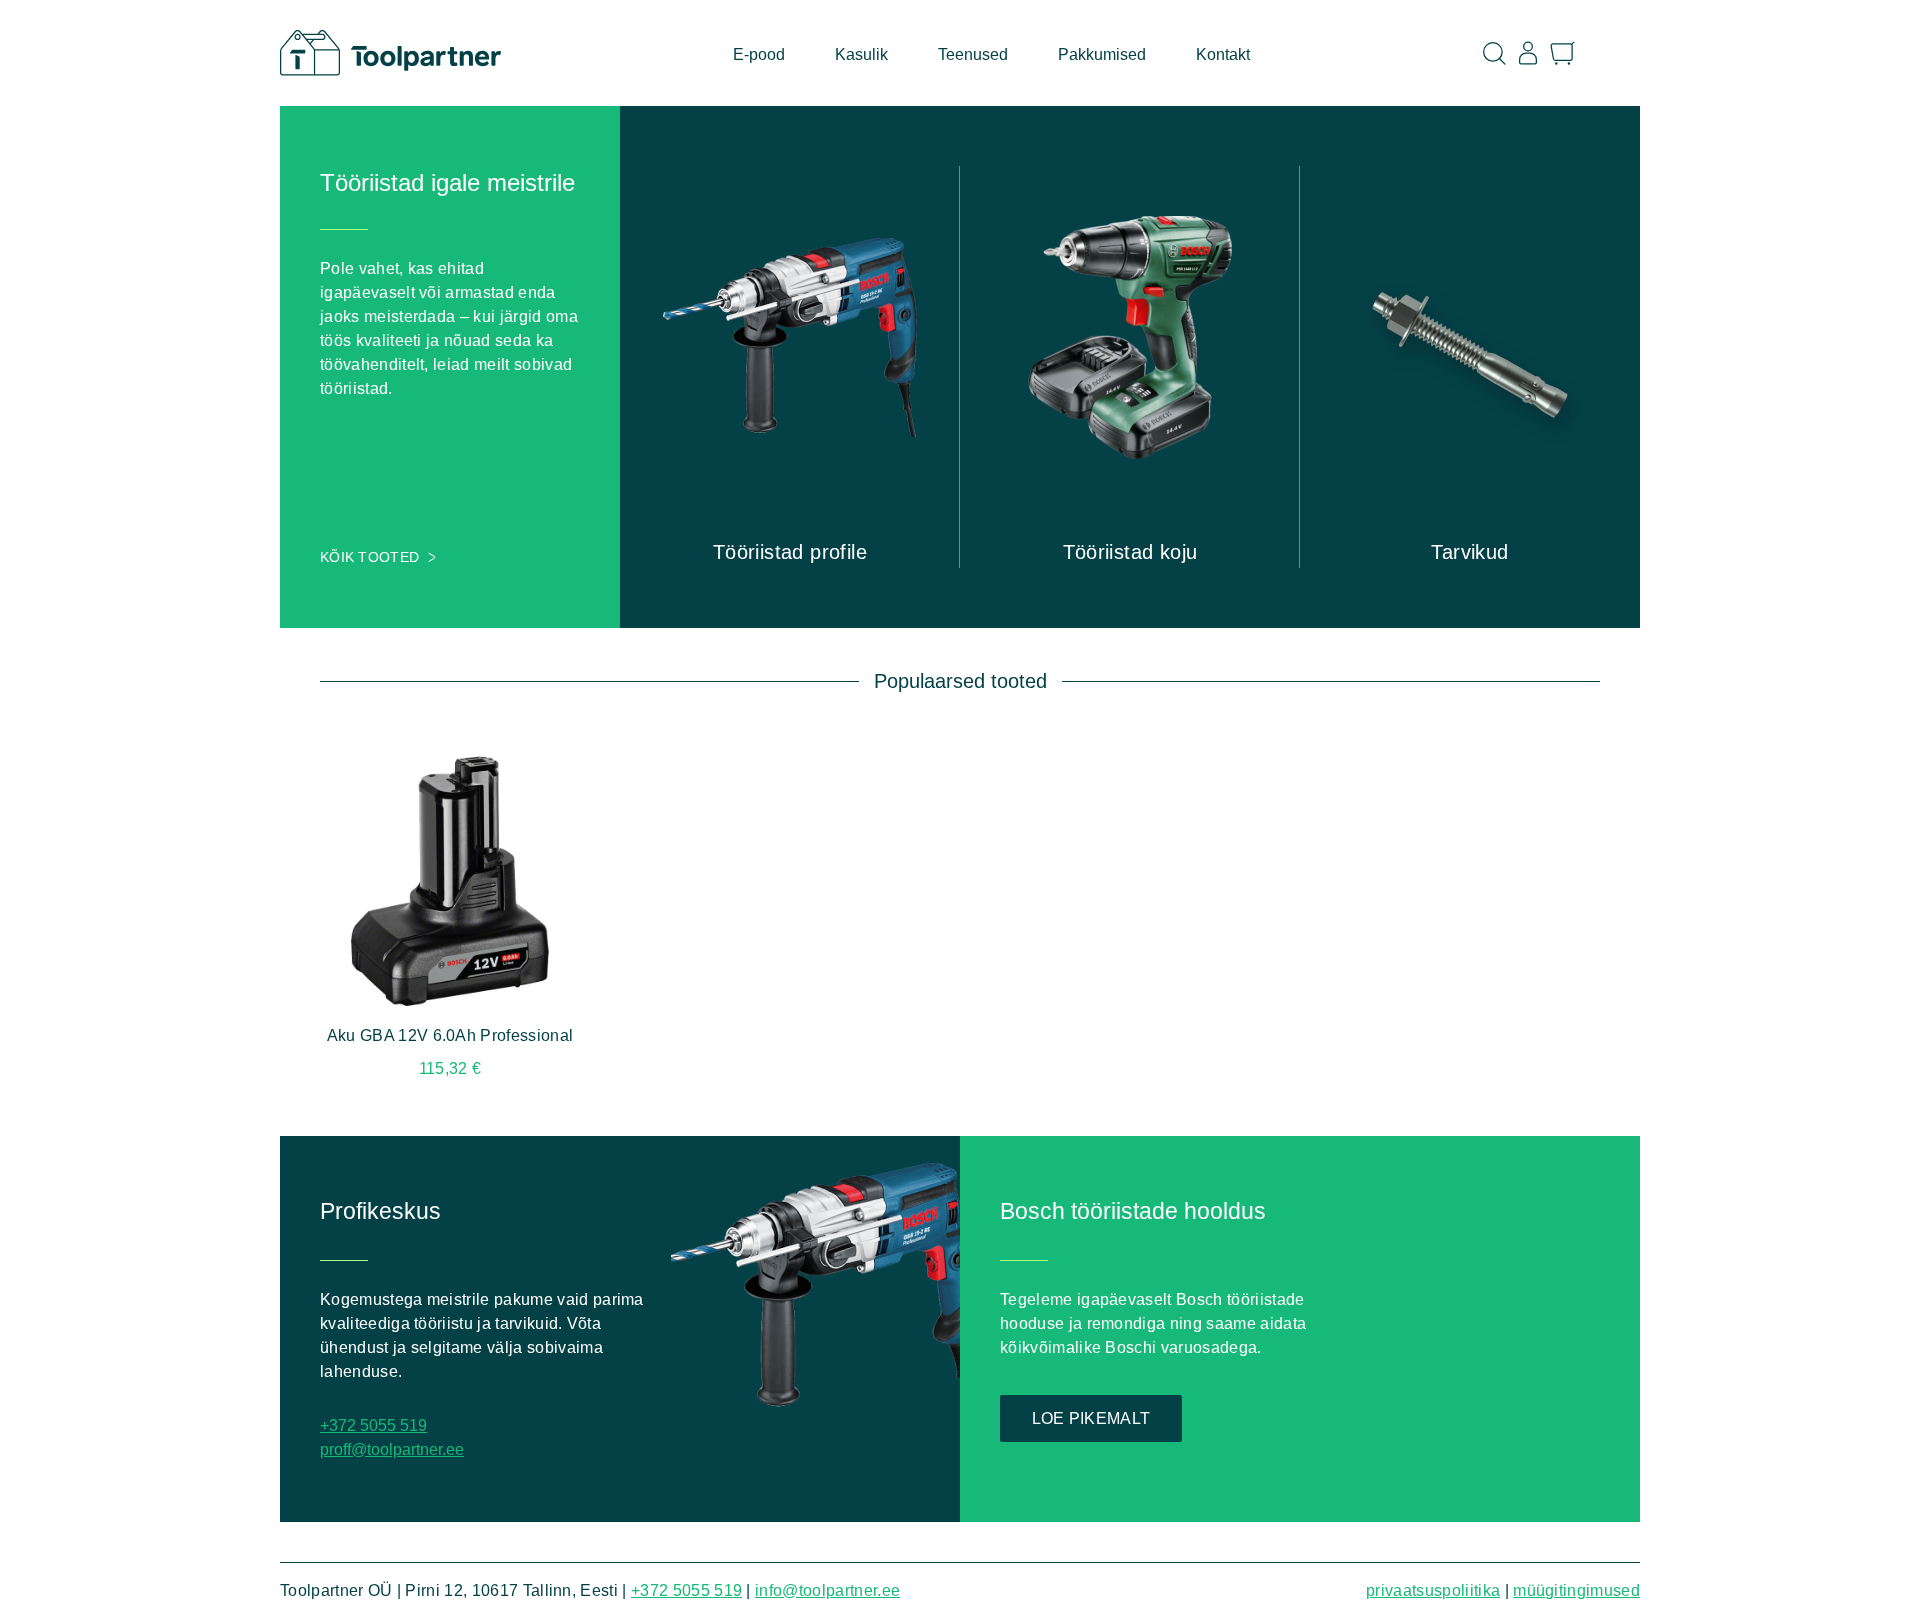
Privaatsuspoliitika (1433, 1590)
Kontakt (1223, 54)
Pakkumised (1102, 54)
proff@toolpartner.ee (392, 1449)
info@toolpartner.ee (827, 1590)
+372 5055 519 (373, 1425)
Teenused (973, 54)
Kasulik (861, 54)
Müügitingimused (1576, 1590)
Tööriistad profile (790, 552)
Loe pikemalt (1091, 1418)
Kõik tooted (369, 557)
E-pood (759, 54)
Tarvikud (1469, 552)
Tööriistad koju (1130, 552)
